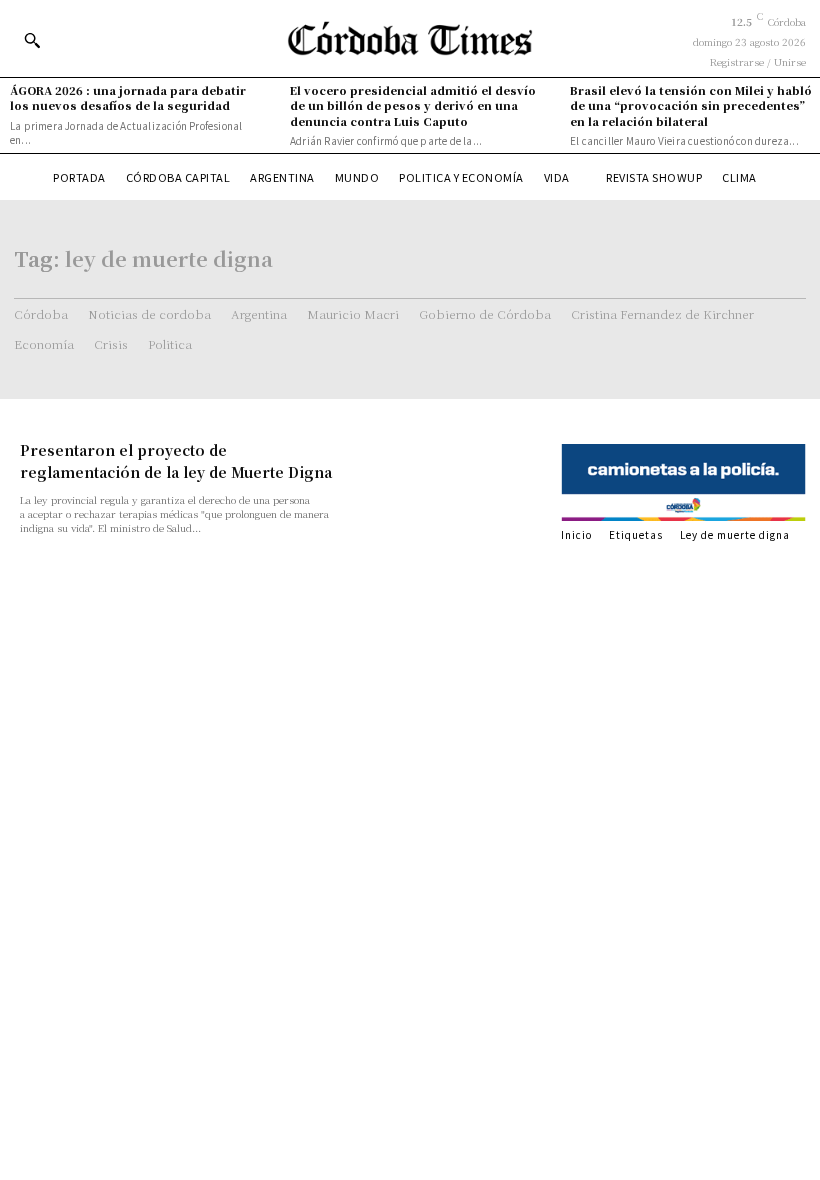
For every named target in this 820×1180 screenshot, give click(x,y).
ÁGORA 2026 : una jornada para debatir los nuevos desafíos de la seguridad (128, 97)
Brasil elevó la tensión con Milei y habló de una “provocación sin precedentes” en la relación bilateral (691, 105)
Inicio (576, 534)
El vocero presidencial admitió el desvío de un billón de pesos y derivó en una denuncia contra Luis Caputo (413, 105)
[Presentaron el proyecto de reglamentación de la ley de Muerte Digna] (454, 485)
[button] (32, 40)
